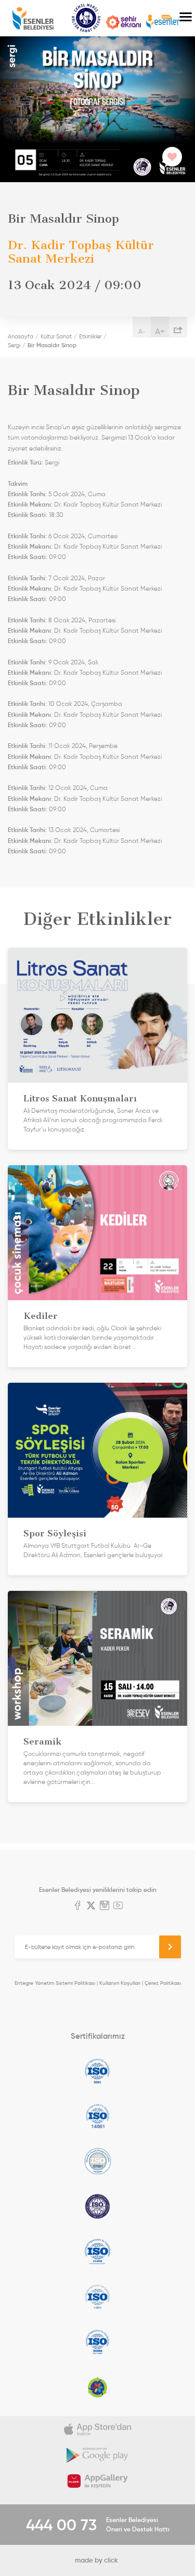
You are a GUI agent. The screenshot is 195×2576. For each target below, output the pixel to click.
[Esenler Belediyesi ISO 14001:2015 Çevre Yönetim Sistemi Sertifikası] (97, 2116)
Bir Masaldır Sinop (52, 345)
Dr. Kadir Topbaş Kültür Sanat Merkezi (108, 505)
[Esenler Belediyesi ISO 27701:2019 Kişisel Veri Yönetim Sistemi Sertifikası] (97, 2206)
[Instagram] (105, 1906)
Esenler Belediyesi (33, 18)
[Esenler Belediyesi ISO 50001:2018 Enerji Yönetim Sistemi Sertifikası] (97, 2342)
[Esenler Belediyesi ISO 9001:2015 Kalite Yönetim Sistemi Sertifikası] (97, 2071)
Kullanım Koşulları (120, 1983)
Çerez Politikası (163, 1983)
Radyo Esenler (163, 22)
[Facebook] (77, 1906)
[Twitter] (91, 1906)
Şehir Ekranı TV (123, 22)
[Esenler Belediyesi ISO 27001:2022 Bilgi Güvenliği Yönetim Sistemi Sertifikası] (97, 2161)
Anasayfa (21, 336)
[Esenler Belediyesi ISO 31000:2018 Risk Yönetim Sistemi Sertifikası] (97, 2252)
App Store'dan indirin (97, 2429)
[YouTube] (118, 1906)
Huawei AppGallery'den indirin (97, 2481)
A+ (160, 331)
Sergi (14, 345)
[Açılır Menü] (186, 18)
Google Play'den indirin (97, 2455)
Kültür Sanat (86, 18)
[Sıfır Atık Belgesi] (97, 2387)
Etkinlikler (90, 336)
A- (142, 331)
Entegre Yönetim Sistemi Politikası (55, 1983)
